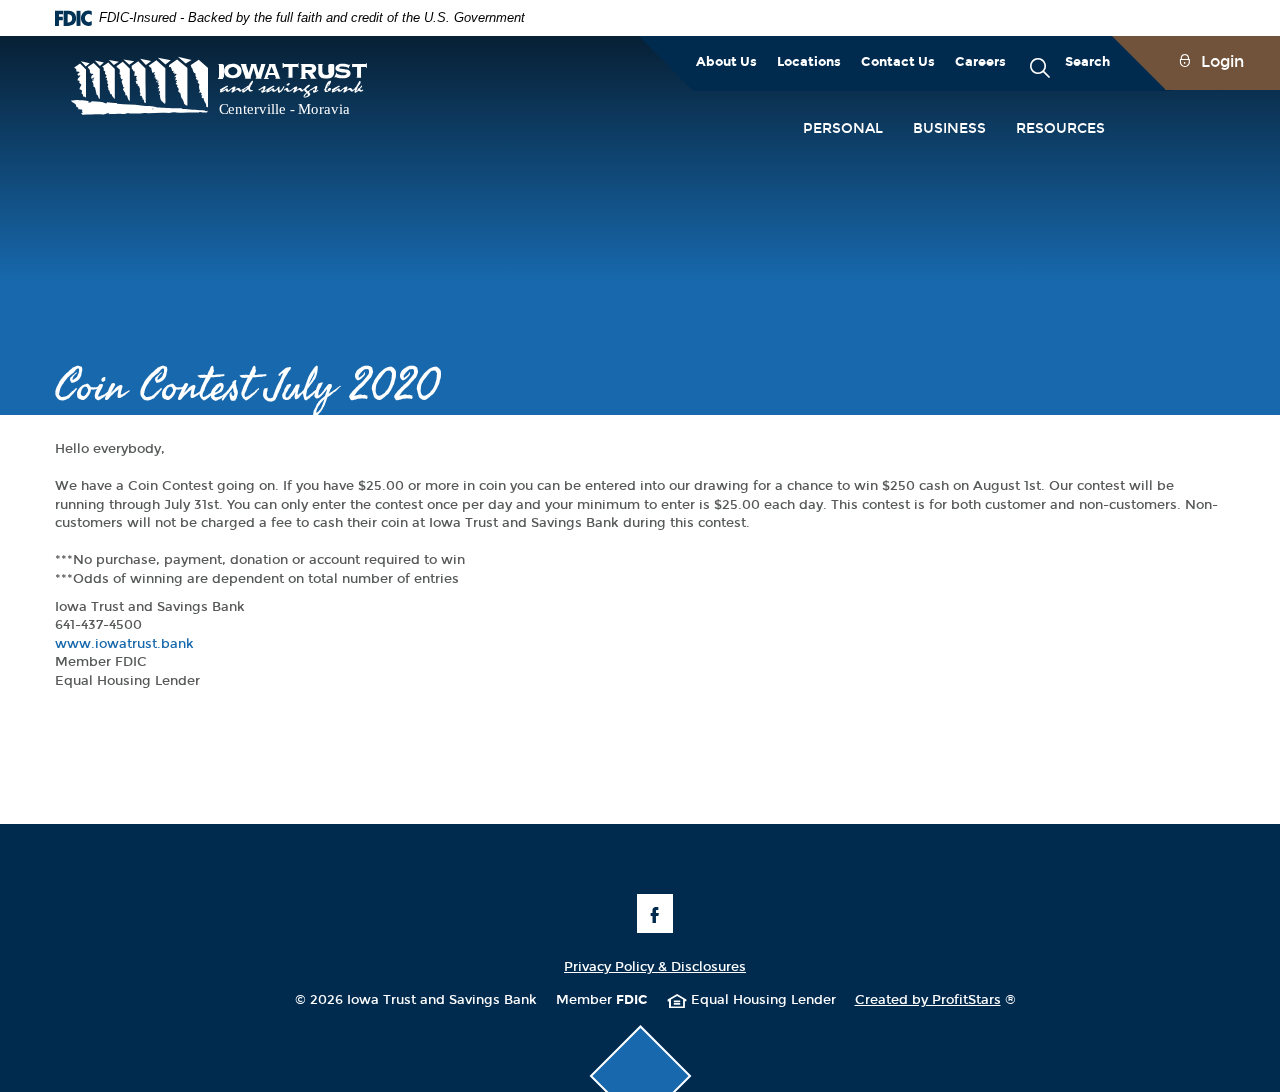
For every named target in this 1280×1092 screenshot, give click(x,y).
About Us (726, 62)
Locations (809, 62)
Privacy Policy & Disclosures (655, 967)
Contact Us (898, 62)
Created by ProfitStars (935, 1000)
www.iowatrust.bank (124, 644)
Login (1222, 61)
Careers (980, 62)
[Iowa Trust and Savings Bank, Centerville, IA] (219, 88)
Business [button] (949, 128)
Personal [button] (843, 128)
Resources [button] (1060, 128)
